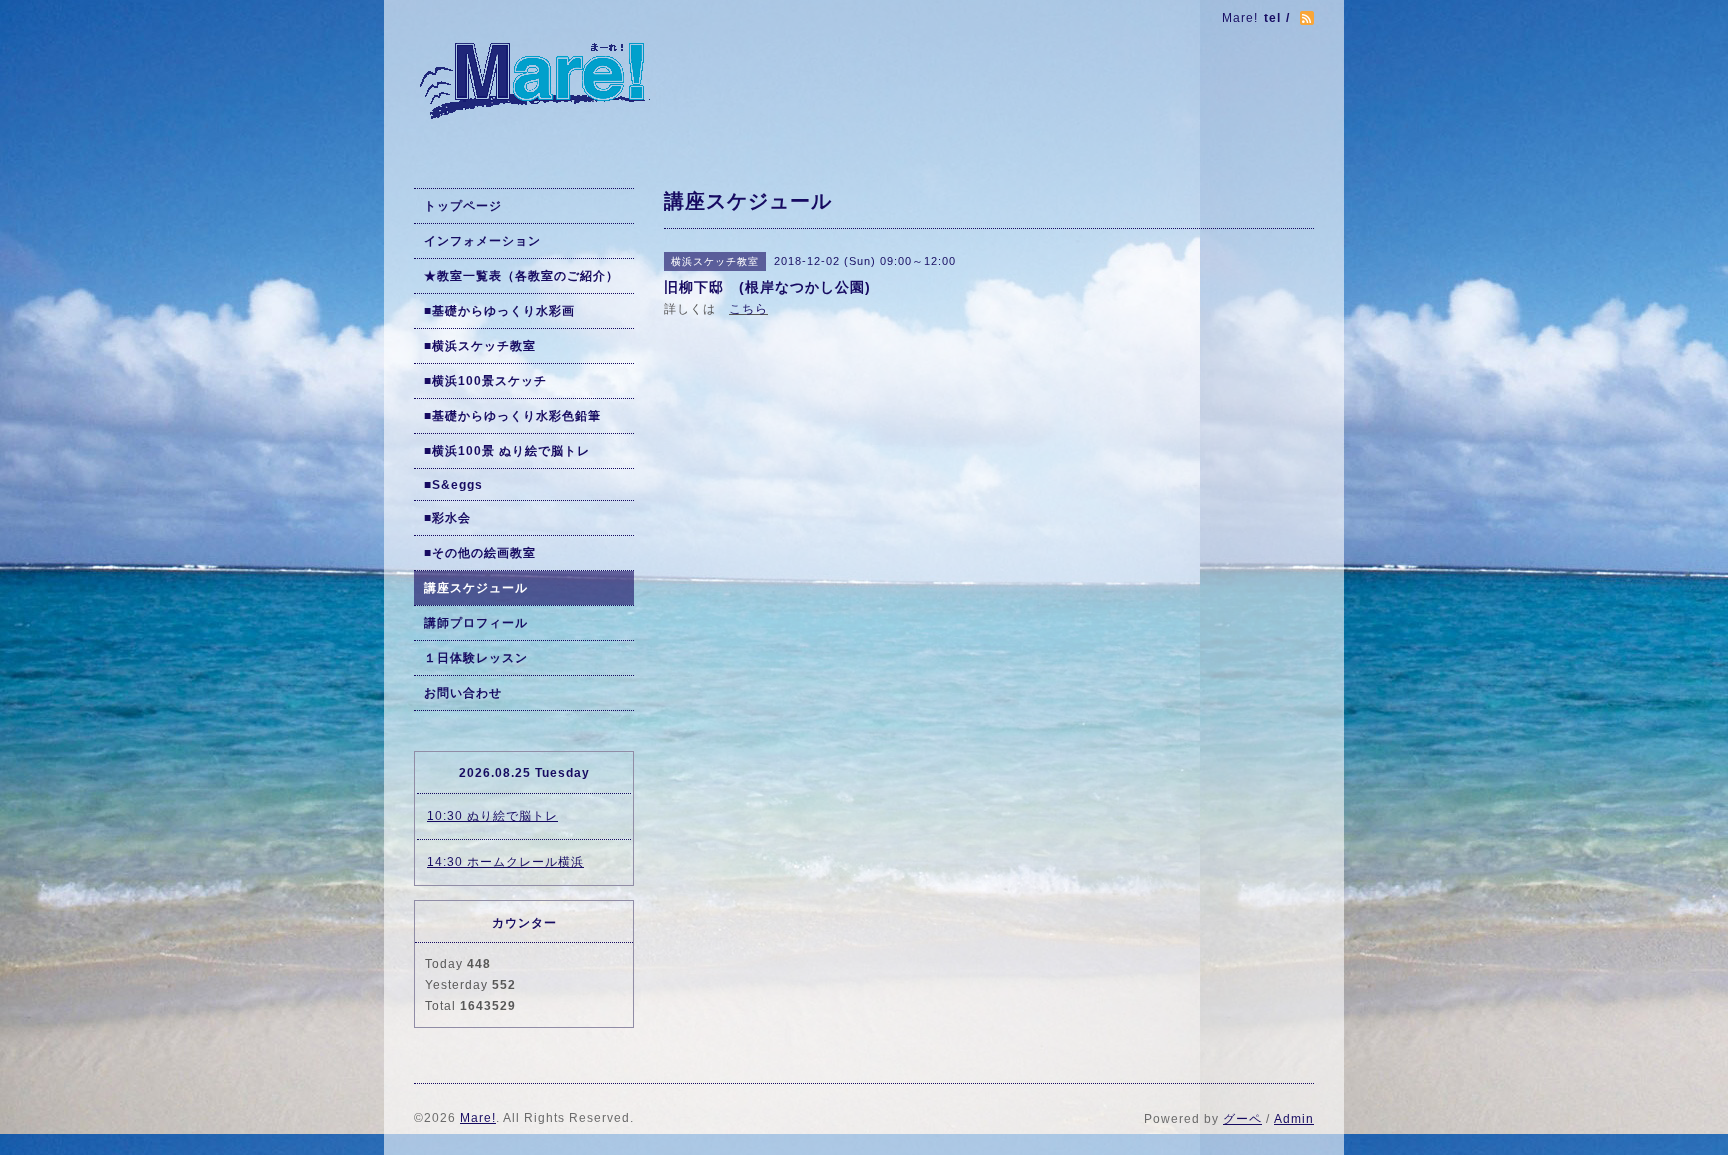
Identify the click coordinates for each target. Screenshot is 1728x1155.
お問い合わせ (463, 693)
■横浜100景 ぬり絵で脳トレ (507, 451)
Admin (1294, 1119)
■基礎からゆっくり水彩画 (499, 311)
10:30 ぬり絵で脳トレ (492, 816)
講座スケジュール (476, 588)
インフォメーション (482, 241)
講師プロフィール (476, 623)
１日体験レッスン (476, 658)
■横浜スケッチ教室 (480, 346)
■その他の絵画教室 (480, 553)
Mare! (478, 1118)
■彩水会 (447, 518)
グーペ (1242, 1119)
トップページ (463, 206)
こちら (748, 309)
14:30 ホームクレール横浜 (505, 862)
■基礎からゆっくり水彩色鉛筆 (512, 416)
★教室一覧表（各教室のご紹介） (521, 276)
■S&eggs (453, 485)
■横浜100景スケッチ (485, 381)
